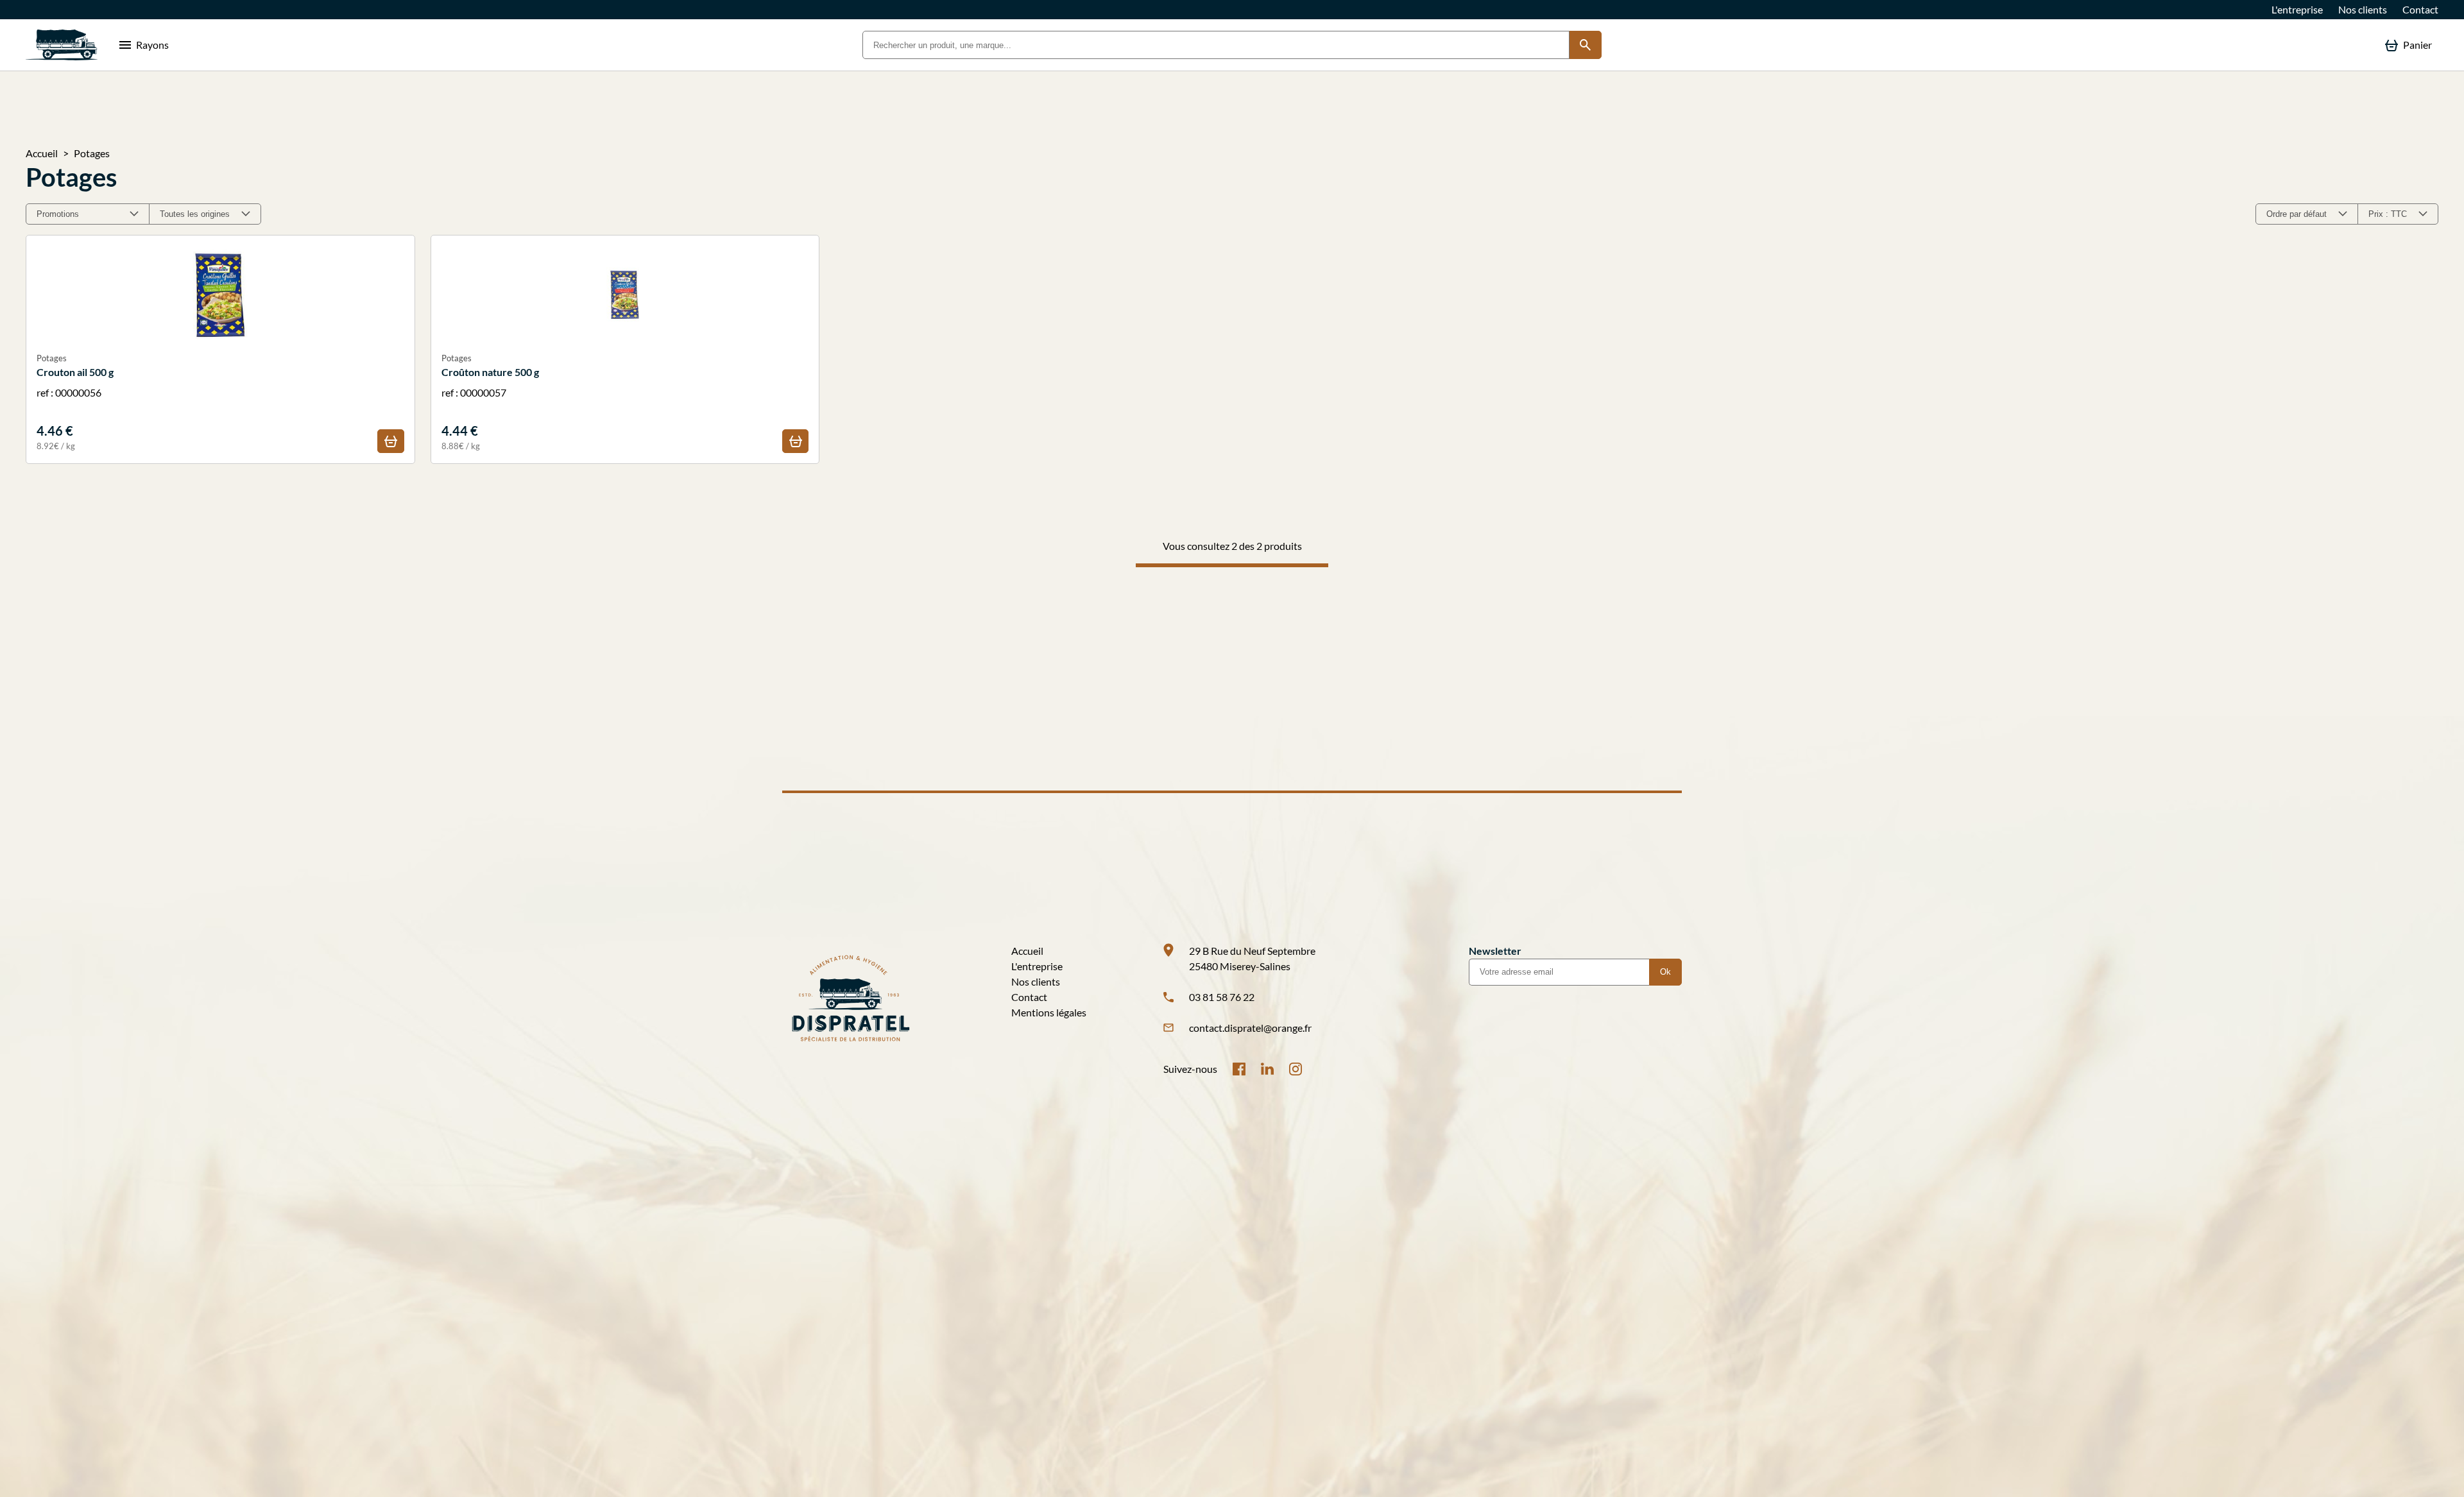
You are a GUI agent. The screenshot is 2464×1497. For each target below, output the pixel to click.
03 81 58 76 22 (1222, 997)
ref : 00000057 (490, 402)
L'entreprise (2297, 9)
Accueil (42, 153)
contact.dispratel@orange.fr (1250, 1028)
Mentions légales (1049, 1012)
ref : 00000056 (75, 402)
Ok (1665, 972)
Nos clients (2363, 9)
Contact (2420, 9)
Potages (92, 153)
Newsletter (1495, 951)
